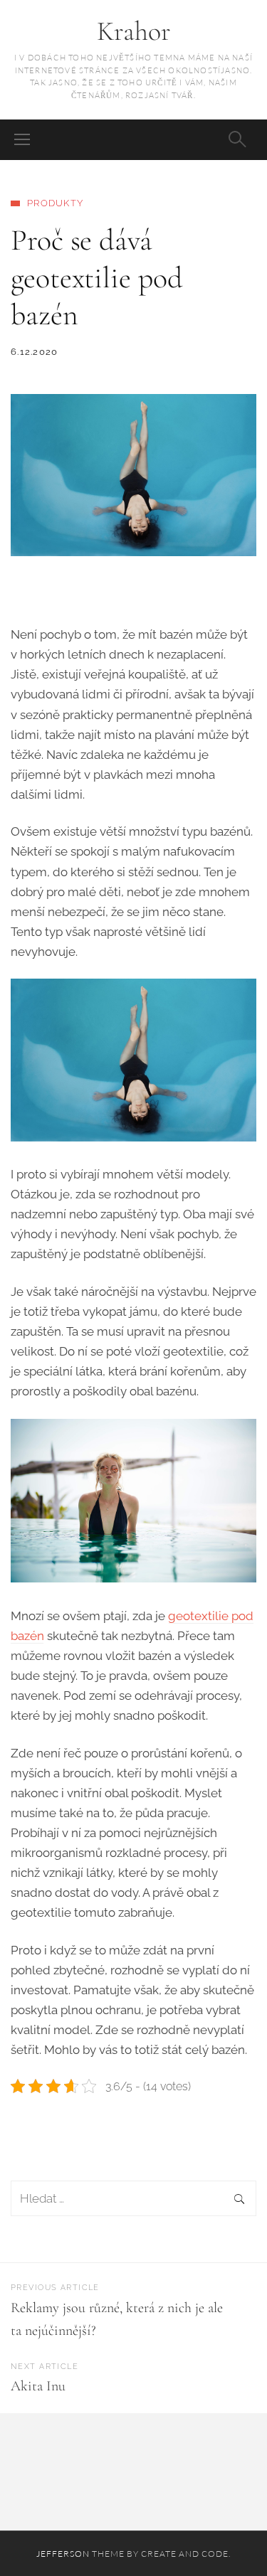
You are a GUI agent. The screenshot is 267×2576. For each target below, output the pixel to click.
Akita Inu (38, 2386)
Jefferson (63, 2554)
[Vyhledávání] (133, 2199)
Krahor (134, 31)
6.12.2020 (35, 352)
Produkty (55, 203)
